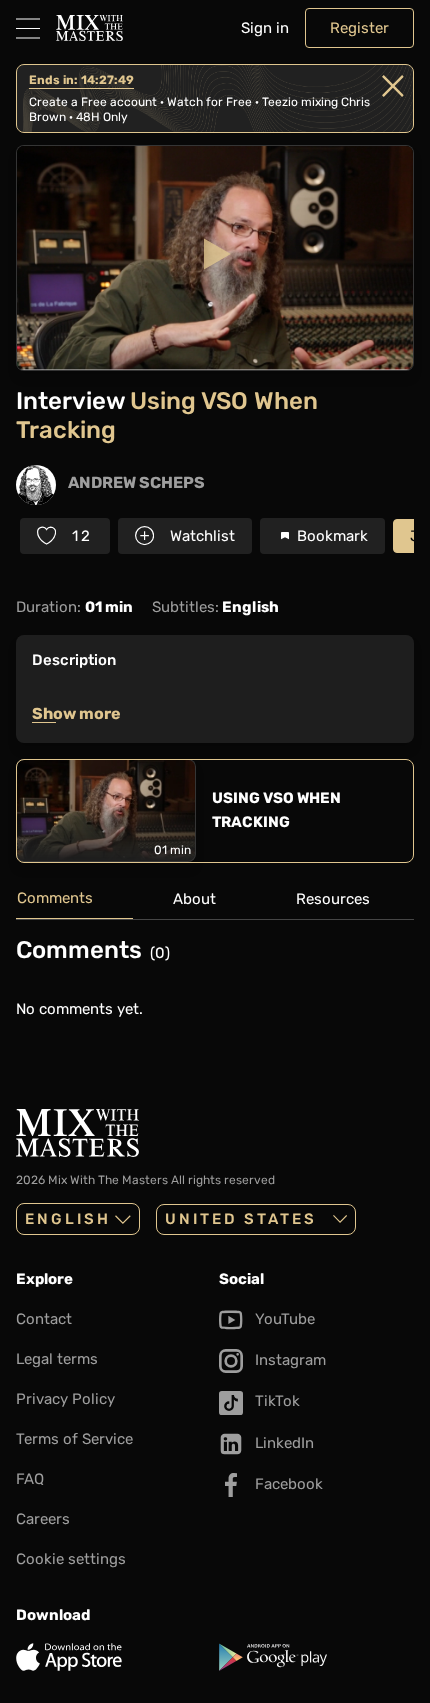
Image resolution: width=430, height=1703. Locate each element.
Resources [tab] (333, 899)
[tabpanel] (215, 986)
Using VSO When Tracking (276, 810)
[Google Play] (316, 1657)
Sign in (265, 28)
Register (359, 28)
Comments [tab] (55, 898)
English (68, 1219)
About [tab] (194, 899)
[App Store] (113, 1657)
